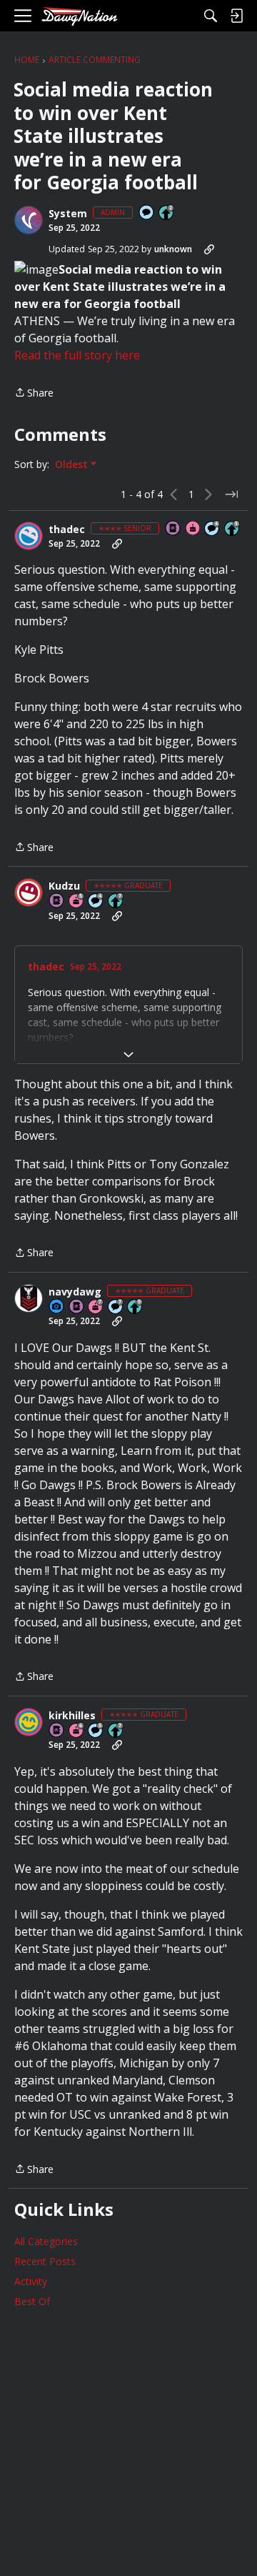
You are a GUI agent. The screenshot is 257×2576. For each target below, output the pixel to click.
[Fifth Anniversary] (77, 901)
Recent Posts (45, 2261)
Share (34, 393)
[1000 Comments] (96, 1731)
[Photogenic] (57, 1307)
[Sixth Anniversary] (77, 1731)
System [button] (68, 214)
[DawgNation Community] (79, 16)
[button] (29, 220)
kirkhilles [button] (72, 1716)
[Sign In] (236, 16)
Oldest (73, 464)
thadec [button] (67, 529)
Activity (31, 2281)
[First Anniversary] (193, 529)
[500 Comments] (213, 529)
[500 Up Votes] (233, 529)
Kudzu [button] (64, 886)
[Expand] (128, 1055)
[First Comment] (147, 213)
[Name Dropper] (173, 529)
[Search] (211, 16)
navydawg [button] (75, 1292)
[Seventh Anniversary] (96, 1307)
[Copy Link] (209, 249)
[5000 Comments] (116, 1307)
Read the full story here (77, 355)
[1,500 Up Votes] (116, 901)
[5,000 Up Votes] (136, 1307)
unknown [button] (173, 249)
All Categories (46, 2241)
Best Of (32, 2301)
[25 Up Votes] (167, 213)
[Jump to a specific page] (231, 494)
